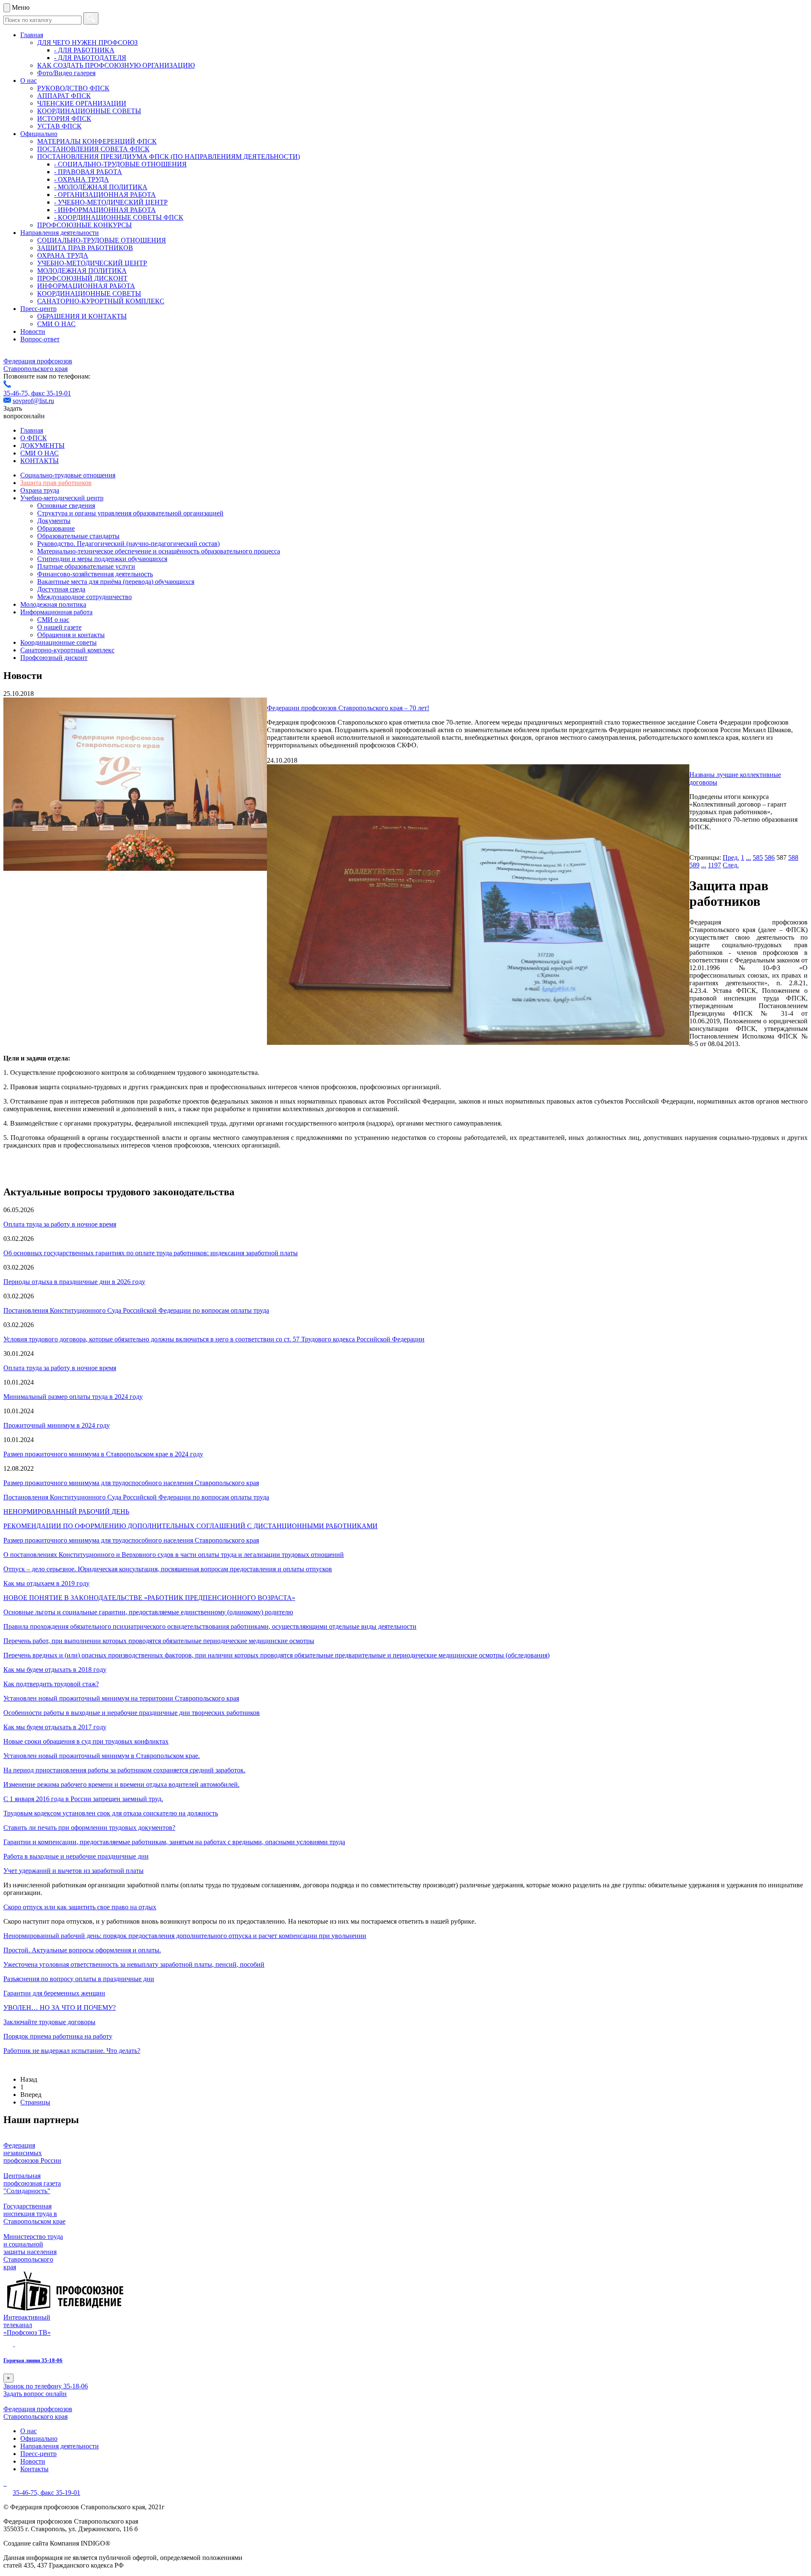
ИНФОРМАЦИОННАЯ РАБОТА (86, 286)
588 (793, 857)
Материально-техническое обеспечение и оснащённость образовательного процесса (159, 551)
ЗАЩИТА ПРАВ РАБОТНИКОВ (85, 248)
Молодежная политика (53, 604)
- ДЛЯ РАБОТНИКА (84, 50)
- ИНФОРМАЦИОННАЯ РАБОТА (105, 210)
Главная (32, 35)
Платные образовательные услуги (86, 566)
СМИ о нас (53, 620)
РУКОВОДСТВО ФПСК (73, 88)
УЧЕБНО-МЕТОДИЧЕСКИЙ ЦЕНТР (92, 263)
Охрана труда (40, 490)
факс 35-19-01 (51, 393)
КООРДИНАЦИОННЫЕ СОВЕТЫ (89, 111)
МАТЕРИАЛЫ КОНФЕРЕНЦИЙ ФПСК (97, 141)
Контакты (34, 2469)
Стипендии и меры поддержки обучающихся (102, 559)
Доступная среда (61, 589)
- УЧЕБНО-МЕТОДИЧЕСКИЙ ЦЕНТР (111, 202)
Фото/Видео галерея (66, 73)
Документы (54, 521)
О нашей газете (59, 627)
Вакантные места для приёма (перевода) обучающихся (116, 582)
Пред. (731, 857)
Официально (39, 134)
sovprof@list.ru (33, 401)
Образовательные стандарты (78, 536)
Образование (56, 528)
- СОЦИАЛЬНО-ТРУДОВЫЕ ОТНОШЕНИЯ (120, 164)
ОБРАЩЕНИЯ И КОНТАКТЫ (82, 316)
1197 (714, 865)
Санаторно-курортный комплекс (67, 650)
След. (731, 865)
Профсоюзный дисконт (54, 658)
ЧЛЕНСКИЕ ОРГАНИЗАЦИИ (82, 103)
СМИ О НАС (56, 324)
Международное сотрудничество (84, 597)
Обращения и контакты (71, 635)
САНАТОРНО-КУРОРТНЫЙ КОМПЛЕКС (101, 301)
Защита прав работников (56, 483)
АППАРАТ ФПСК (64, 96)
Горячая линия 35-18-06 (33, 2360)
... (748, 857)
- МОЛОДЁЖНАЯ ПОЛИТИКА (101, 187)
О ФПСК (34, 438)
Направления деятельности (60, 233)
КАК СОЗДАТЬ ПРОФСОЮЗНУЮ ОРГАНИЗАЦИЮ (116, 65)
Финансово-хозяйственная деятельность (95, 574)
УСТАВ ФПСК (59, 126)
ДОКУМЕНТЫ (42, 446)
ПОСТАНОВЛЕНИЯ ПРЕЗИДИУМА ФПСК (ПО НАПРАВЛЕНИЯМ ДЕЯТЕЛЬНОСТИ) (169, 157)
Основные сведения (66, 506)
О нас (29, 80)
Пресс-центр (38, 309)
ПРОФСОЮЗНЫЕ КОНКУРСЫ (84, 225)
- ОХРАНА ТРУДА (82, 179)
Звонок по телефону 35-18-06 (46, 2386)
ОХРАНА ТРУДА (63, 255)
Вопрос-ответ (40, 339)
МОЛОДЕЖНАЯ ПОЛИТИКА (82, 271)
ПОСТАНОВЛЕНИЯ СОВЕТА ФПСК (93, 149)
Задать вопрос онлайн (35, 2394)
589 (694, 865)
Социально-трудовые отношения (68, 475)
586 (770, 857)
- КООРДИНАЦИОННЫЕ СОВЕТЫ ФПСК (119, 217)
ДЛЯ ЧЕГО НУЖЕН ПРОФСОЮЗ (87, 42)
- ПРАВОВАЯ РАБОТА (88, 172)
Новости (33, 331)
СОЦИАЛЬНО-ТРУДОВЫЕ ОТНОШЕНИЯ (102, 240)
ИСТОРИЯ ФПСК (64, 119)
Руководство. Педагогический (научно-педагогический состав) (128, 544)
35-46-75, (17, 393)
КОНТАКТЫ (39, 461)
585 (758, 857)
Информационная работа (56, 612)
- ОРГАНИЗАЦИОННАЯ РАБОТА (105, 195)
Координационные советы (59, 642)
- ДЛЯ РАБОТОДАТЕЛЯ (90, 58)
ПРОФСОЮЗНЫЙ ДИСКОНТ (82, 278)
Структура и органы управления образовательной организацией (130, 513)
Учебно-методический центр (62, 498)
